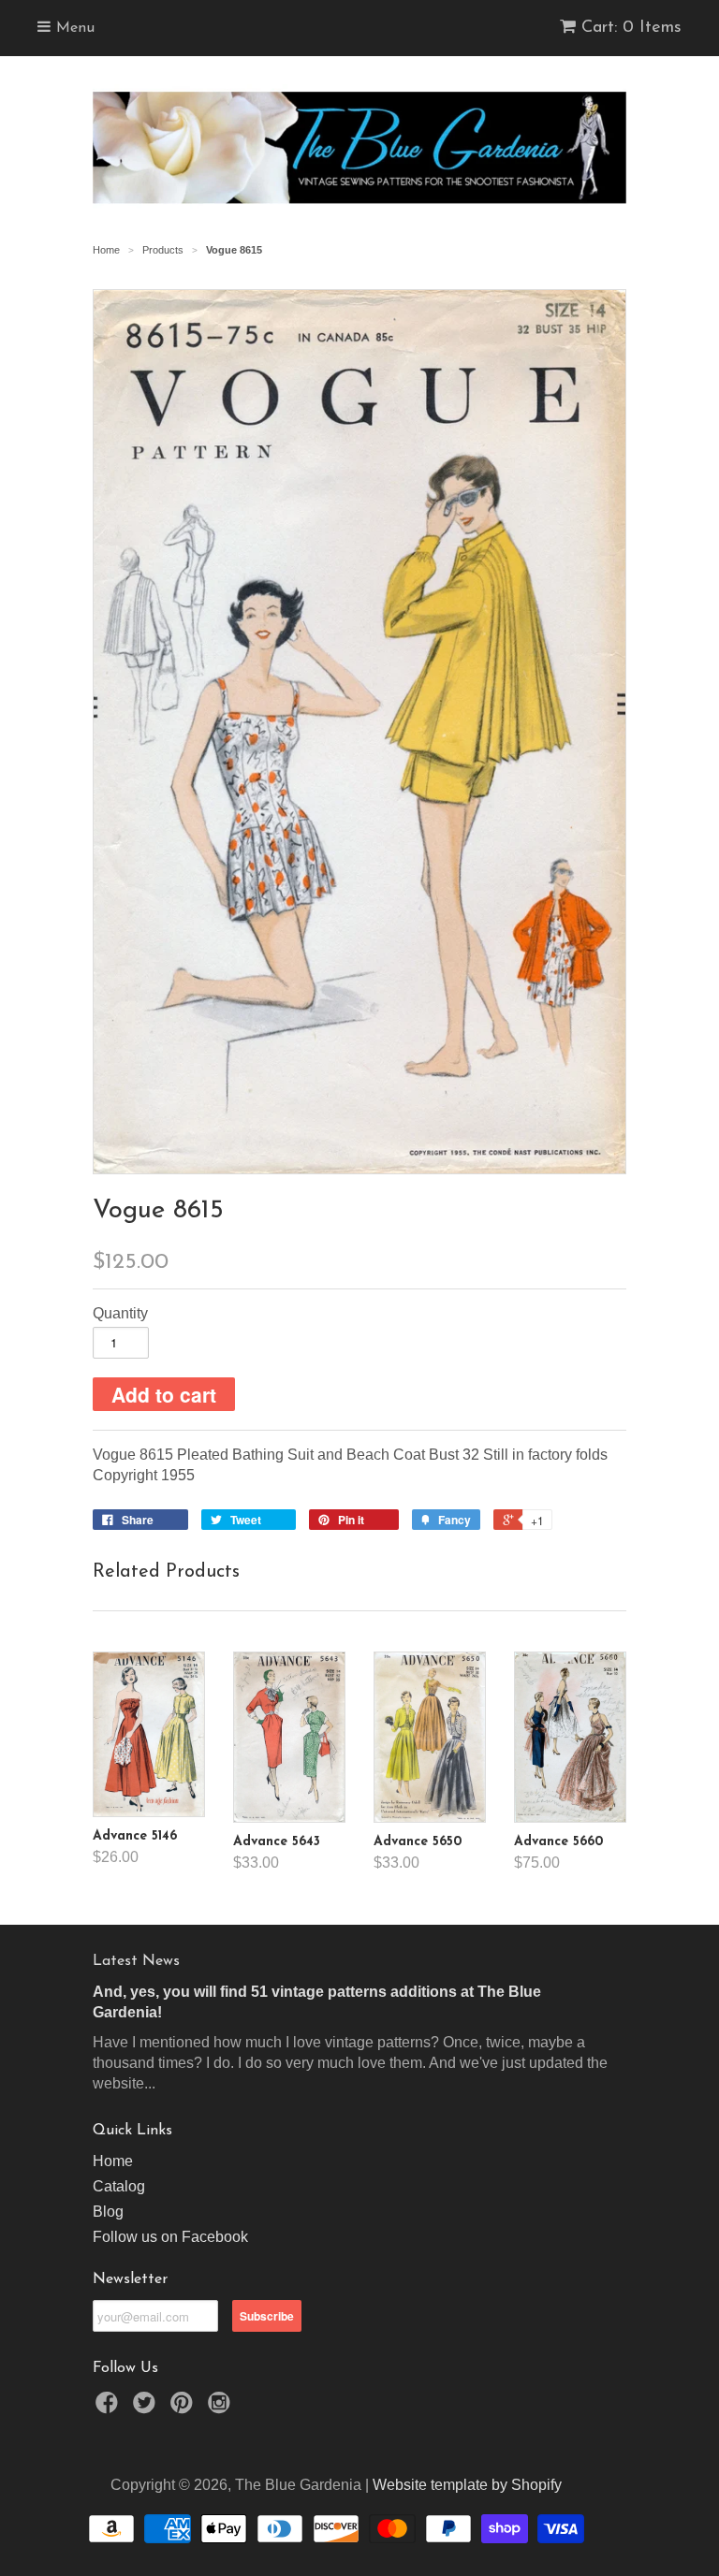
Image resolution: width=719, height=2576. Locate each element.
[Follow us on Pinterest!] (184, 2408)
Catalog (119, 2186)
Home (113, 2161)
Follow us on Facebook (170, 2237)
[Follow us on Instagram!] (222, 2408)
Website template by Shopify (467, 2485)
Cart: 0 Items (631, 28)
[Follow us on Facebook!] (110, 2408)
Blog (108, 2212)
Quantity (120, 1313)
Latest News (136, 1961)
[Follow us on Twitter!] (147, 2408)
